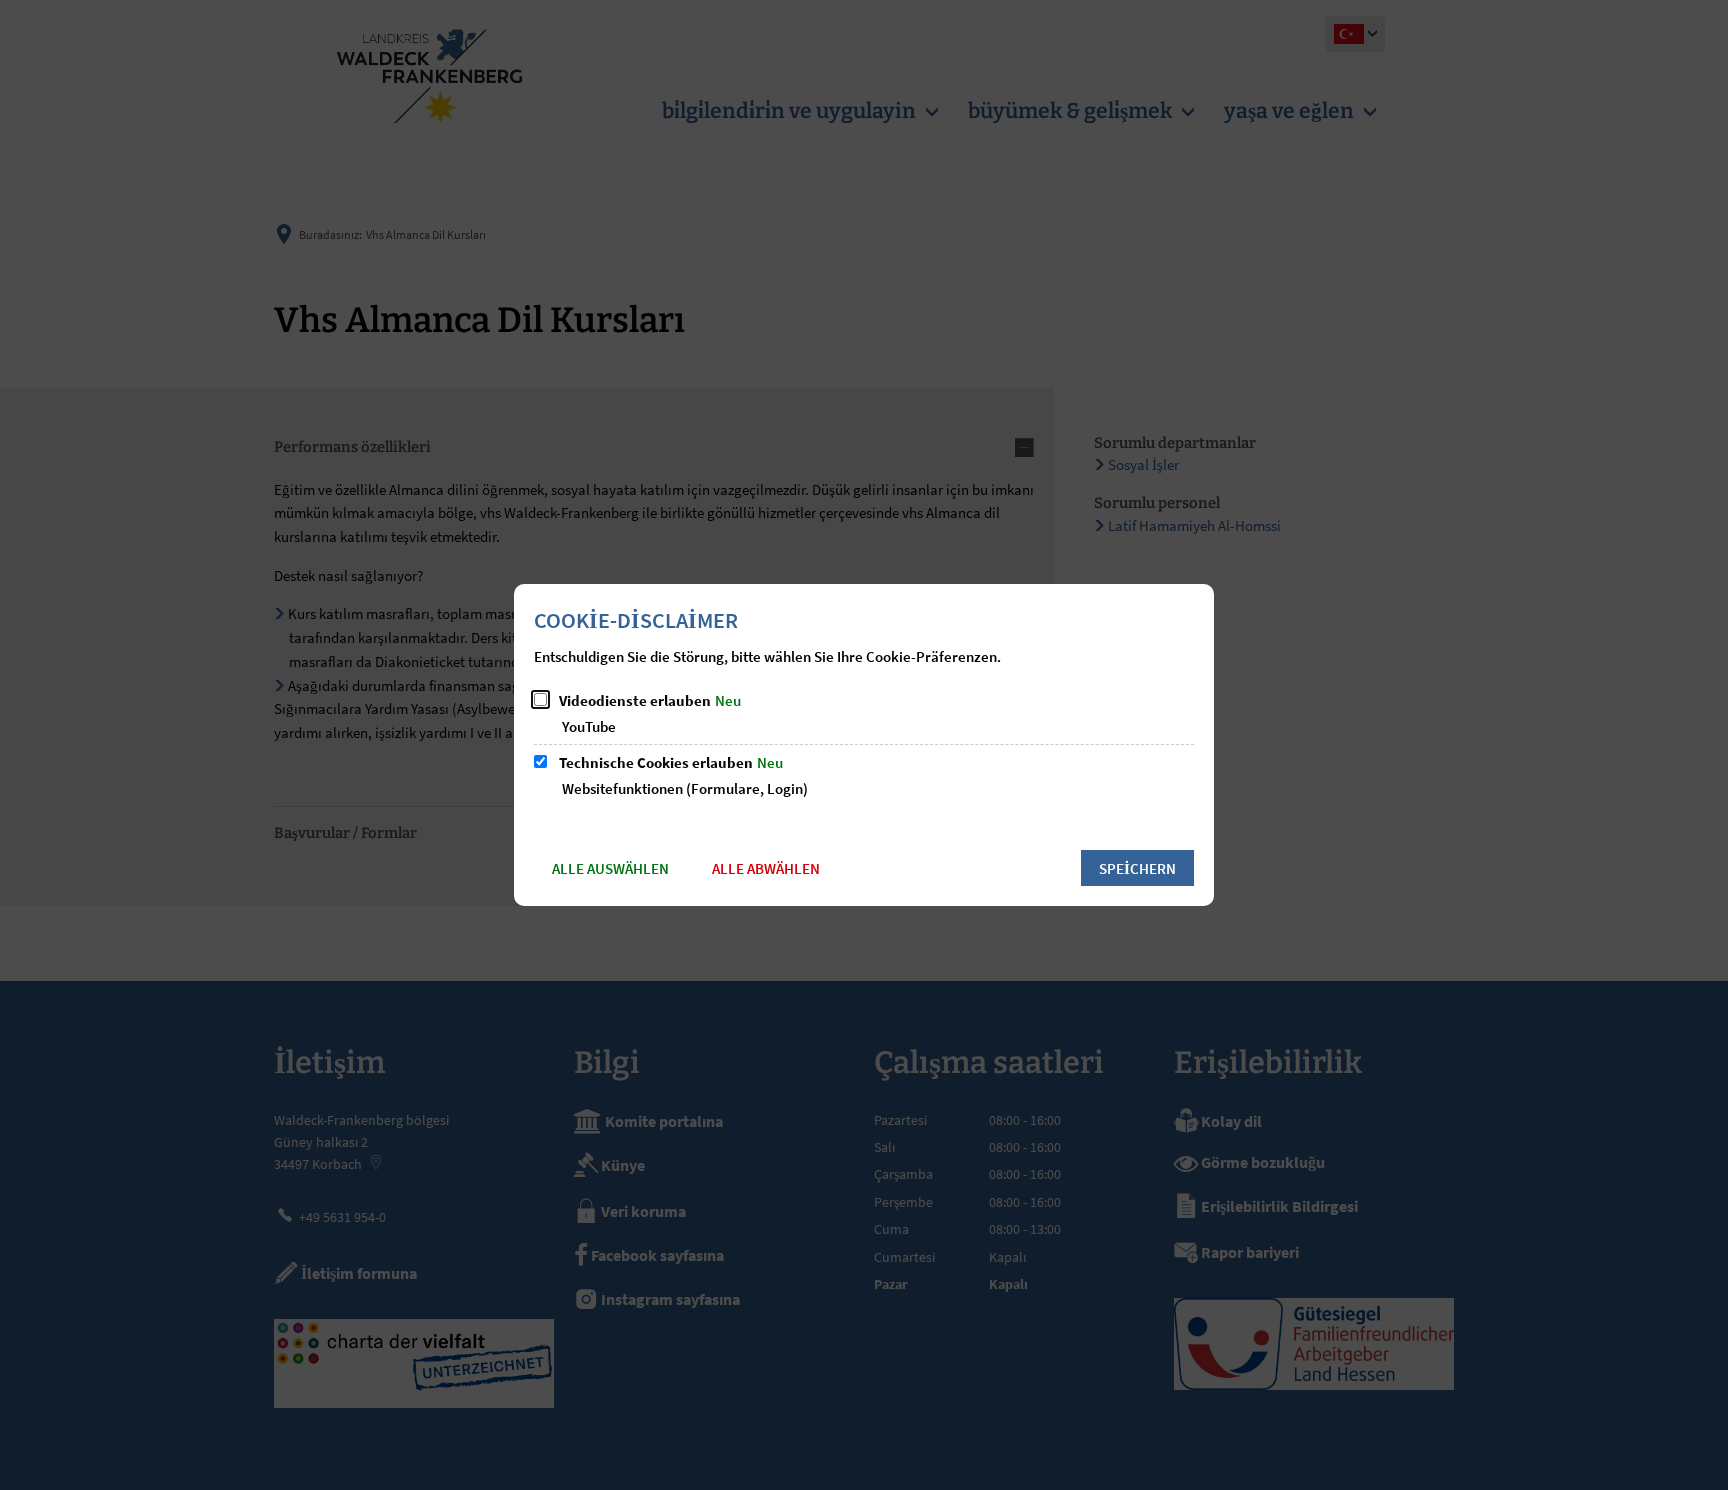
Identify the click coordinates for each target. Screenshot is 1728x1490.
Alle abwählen (766, 868)
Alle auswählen (610, 868)
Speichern (1137, 868)
